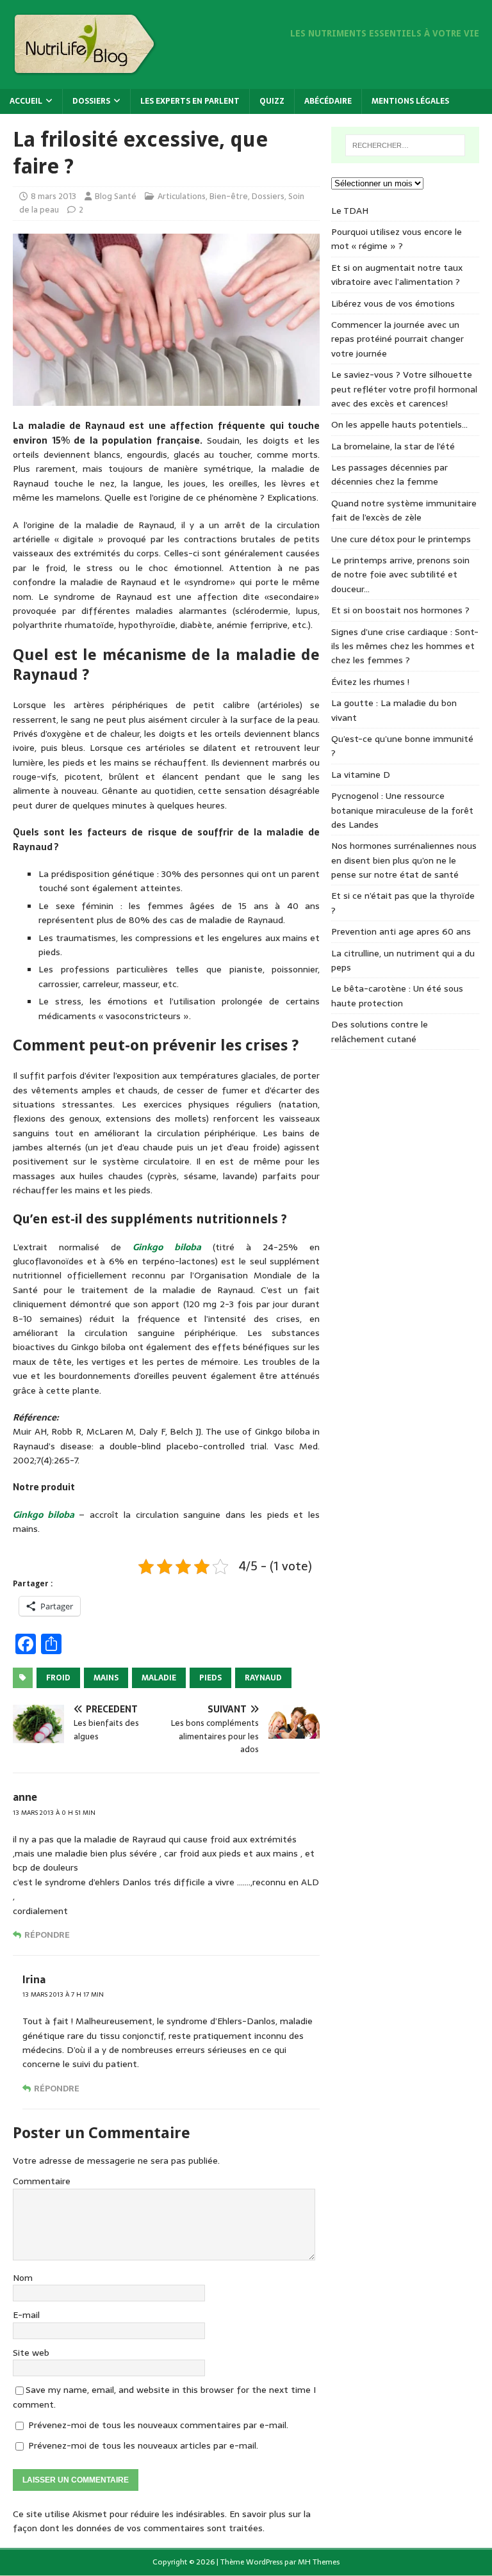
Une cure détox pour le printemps (401, 539)
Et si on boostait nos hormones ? (400, 610)
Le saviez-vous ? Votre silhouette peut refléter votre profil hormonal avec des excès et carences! (404, 389)
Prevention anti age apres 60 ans (401, 931)
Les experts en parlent (190, 101)
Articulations (182, 196)
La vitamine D (361, 775)
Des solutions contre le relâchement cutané (380, 1031)
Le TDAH (350, 211)
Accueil (26, 101)
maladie (159, 1678)
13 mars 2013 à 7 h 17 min (63, 1994)
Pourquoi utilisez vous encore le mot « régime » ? (397, 239)
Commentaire (42, 2181)
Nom (23, 2278)
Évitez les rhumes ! (370, 682)
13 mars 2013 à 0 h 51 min (54, 1813)
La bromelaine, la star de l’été (393, 446)
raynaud (263, 1678)
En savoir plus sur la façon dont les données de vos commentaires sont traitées (162, 2521)
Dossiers (91, 101)
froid (58, 1678)
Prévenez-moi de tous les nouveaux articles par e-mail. (143, 2445)
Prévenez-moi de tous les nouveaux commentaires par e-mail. (158, 2425)
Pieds (210, 1678)
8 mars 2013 (53, 196)
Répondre (47, 1935)
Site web (31, 2353)
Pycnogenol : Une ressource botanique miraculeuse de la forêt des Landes (402, 810)
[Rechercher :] (405, 145)
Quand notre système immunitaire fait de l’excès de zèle (404, 510)
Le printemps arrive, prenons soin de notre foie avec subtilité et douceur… (400, 575)
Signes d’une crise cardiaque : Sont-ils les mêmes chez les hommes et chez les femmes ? (405, 646)
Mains (106, 1678)
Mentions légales (410, 101)
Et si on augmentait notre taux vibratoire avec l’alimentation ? (397, 275)
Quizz (272, 101)
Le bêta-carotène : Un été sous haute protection (397, 995)
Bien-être (229, 196)
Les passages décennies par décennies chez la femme (389, 474)
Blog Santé (116, 196)
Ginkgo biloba (167, 1247)
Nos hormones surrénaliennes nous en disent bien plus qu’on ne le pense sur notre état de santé (404, 860)
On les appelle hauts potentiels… (399, 424)
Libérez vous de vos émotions (393, 303)
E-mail (26, 2315)
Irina (34, 1979)
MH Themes (319, 2562)
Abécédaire (328, 101)
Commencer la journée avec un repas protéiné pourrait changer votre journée (398, 339)
